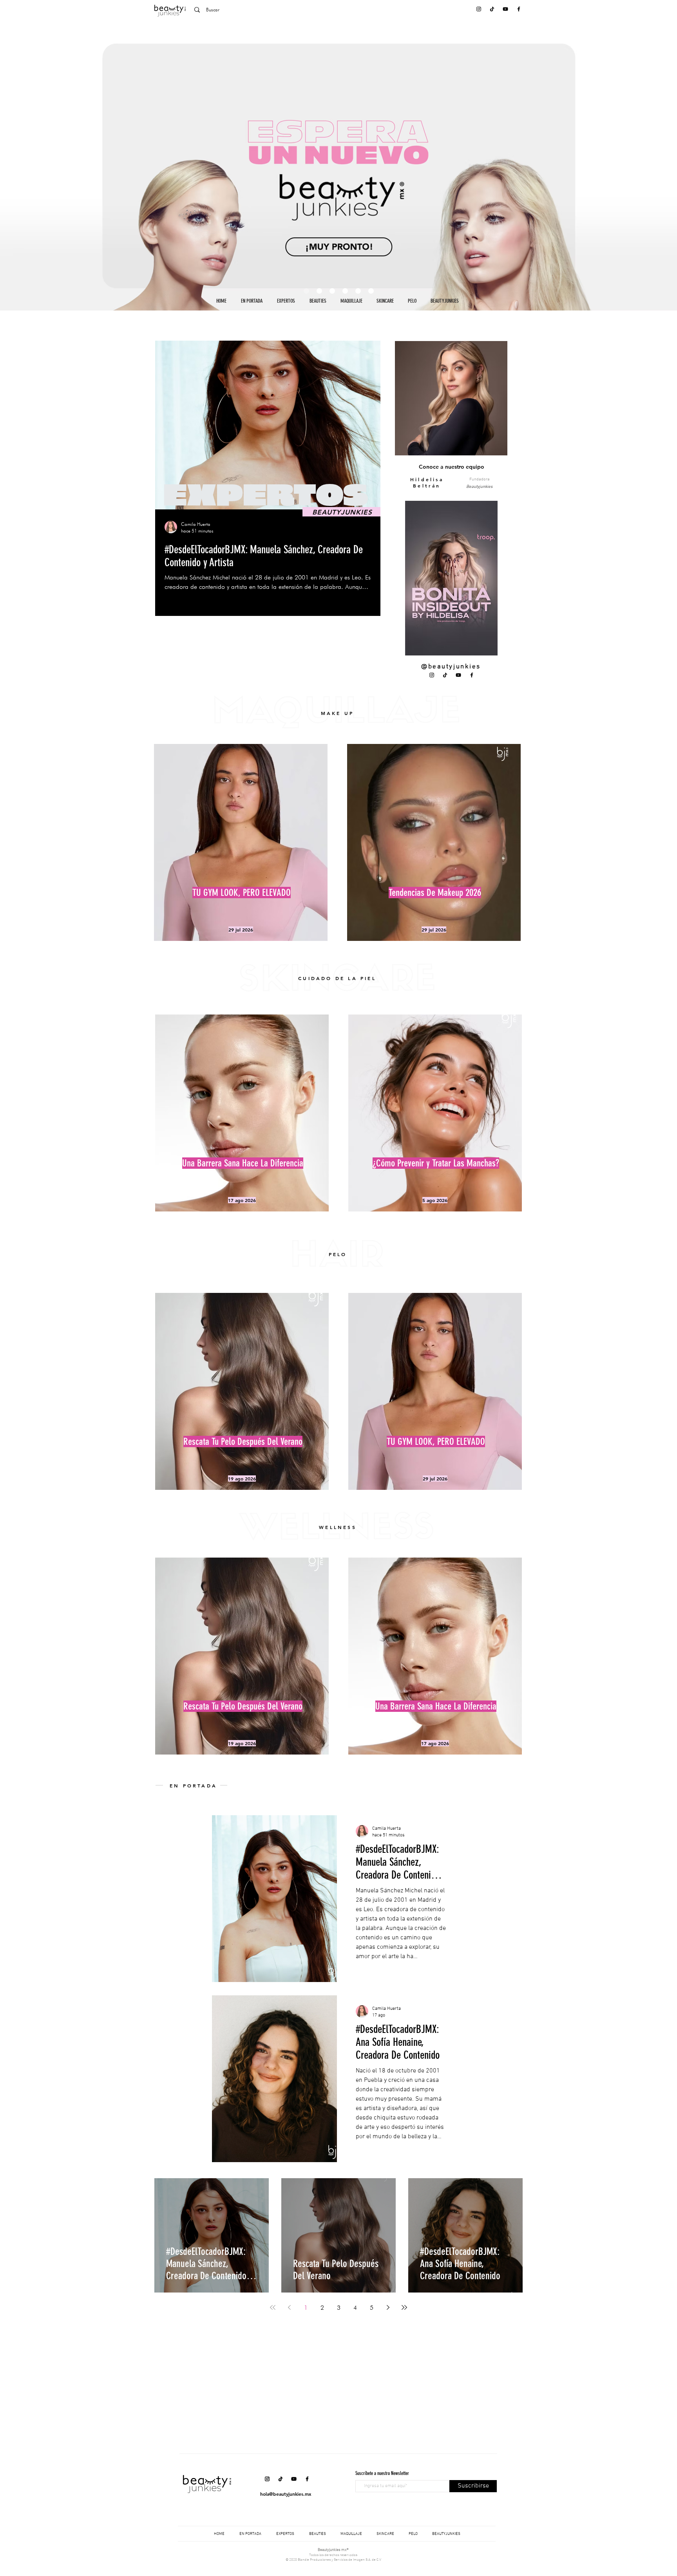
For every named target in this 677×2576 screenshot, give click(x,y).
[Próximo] (633, 166)
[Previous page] (289, 2307)
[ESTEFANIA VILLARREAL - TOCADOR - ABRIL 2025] (332, 291)
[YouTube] (505, 9)
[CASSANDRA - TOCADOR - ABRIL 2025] (371, 291)
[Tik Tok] (492, 9)
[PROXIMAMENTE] (306, 291)
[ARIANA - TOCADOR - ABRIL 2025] (345, 291)
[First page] (273, 2307)
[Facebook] (519, 9)
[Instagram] (479, 9)
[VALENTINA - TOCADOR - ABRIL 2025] (358, 291)
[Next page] (388, 2307)
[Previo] (44, 166)
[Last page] (404, 2307)
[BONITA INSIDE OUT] (319, 291)
